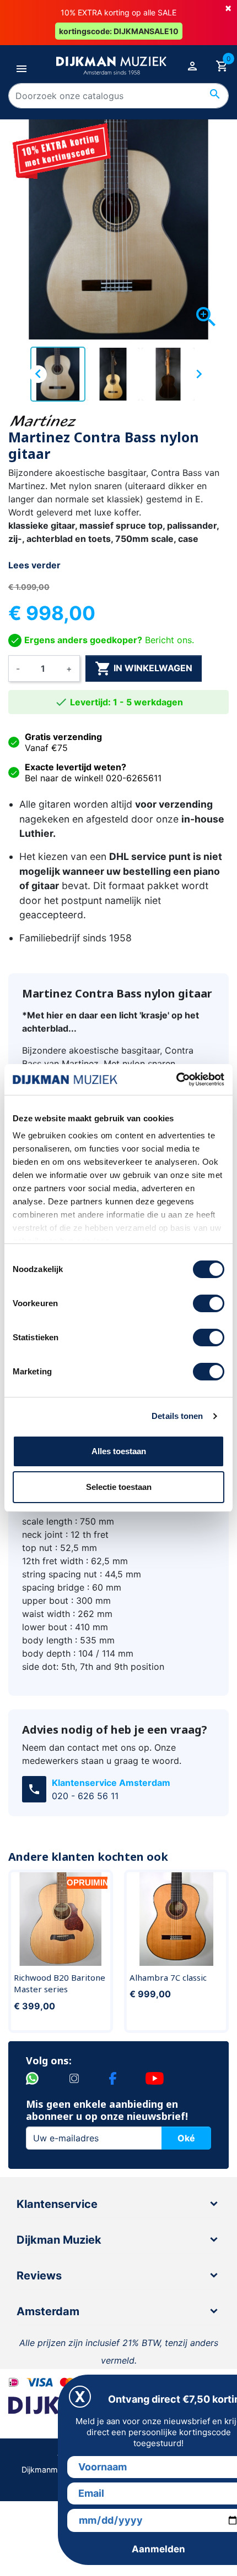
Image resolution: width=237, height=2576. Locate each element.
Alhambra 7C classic (168, 1977)
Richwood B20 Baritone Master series (60, 1983)
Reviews (39, 2276)
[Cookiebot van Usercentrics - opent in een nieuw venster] (176, 1079)
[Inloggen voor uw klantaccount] (192, 65)
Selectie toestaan (119, 1487)
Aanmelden (158, 2549)
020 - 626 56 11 (85, 1796)
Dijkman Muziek (59, 2240)
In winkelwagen (144, 668)
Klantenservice (57, 2204)
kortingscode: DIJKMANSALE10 (119, 31)
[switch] (209, 1303)
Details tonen (177, 1416)
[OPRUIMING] (61, 1918)
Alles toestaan (119, 1451)
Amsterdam (48, 2311)
